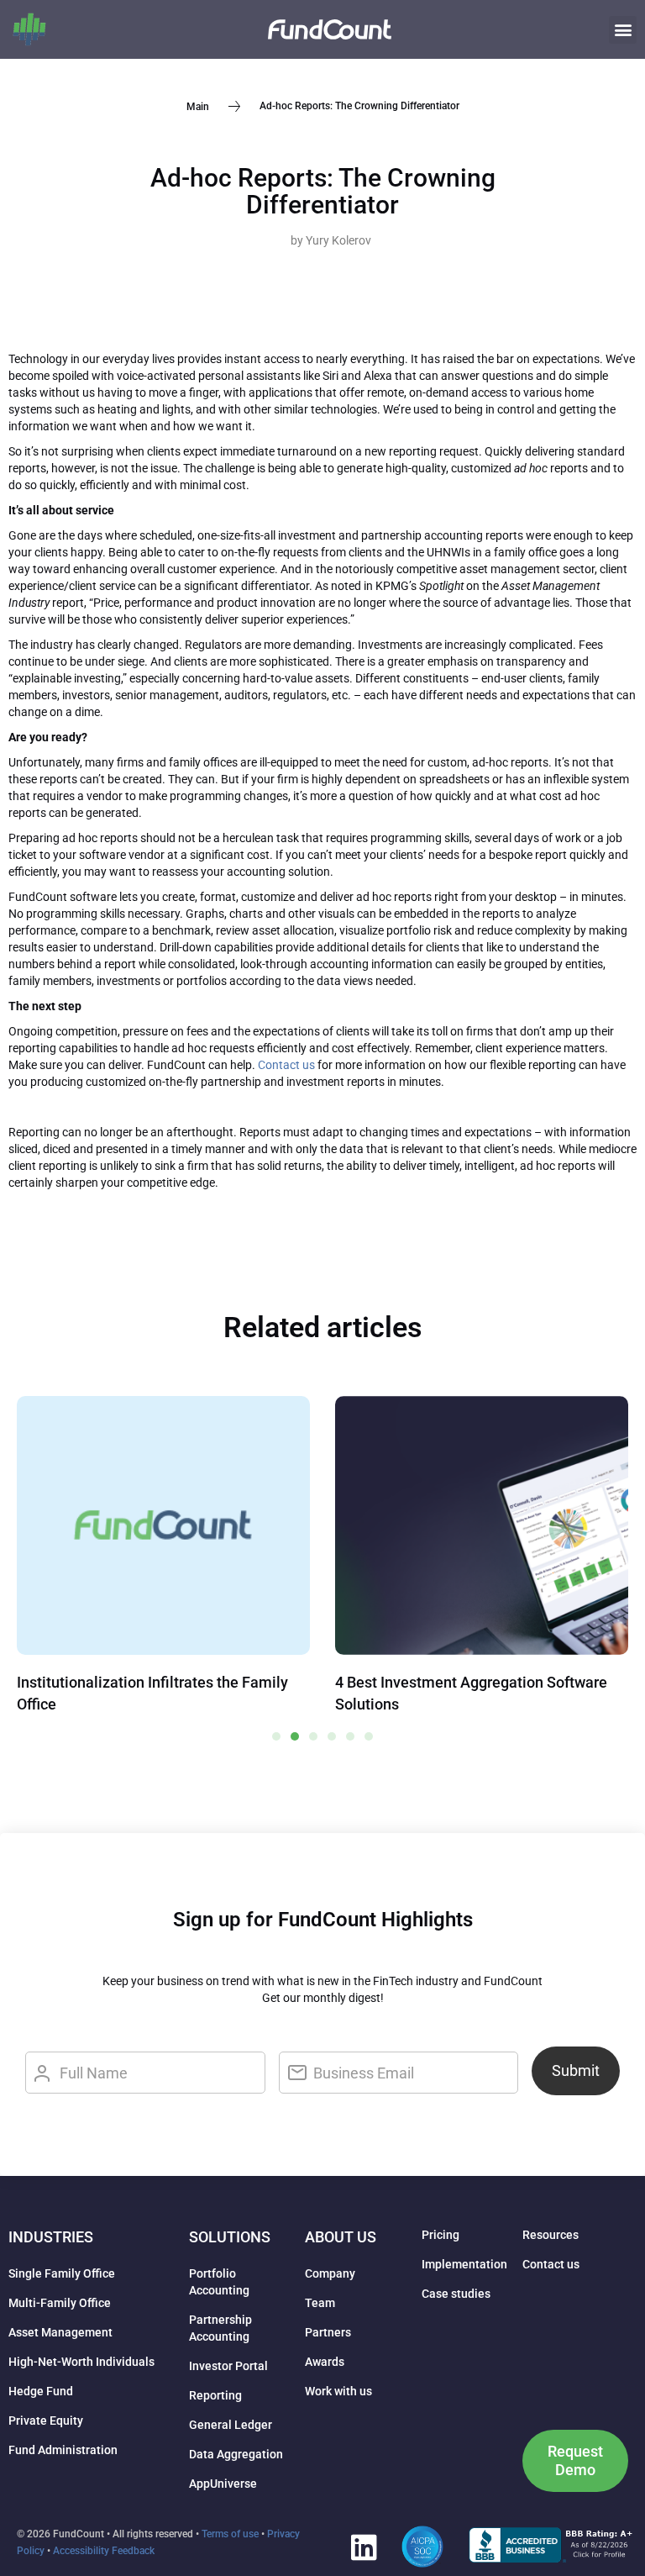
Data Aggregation (236, 2454)
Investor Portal (228, 2366)
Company (330, 2273)
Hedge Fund (41, 2391)
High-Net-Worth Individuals (81, 2362)
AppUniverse (223, 2484)
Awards (325, 2362)
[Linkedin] (364, 2547)
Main (198, 106)
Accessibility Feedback (104, 2551)
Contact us (286, 1065)
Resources (551, 2235)
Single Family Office (62, 2273)
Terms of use (230, 2534)
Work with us (338, 2391)
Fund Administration (63, 2450)
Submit (576, 2070)
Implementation (464, 2264)
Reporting (215, 2395)
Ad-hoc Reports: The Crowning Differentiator (323, 191)
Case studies (456, 2294)
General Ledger (231, 2425)
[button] (623, 30)
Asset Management (60, 2332)
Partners (328, 2332)
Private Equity (46, 2421)
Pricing (440, 2235)
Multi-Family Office (60, 2303)
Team (320, 2303)
